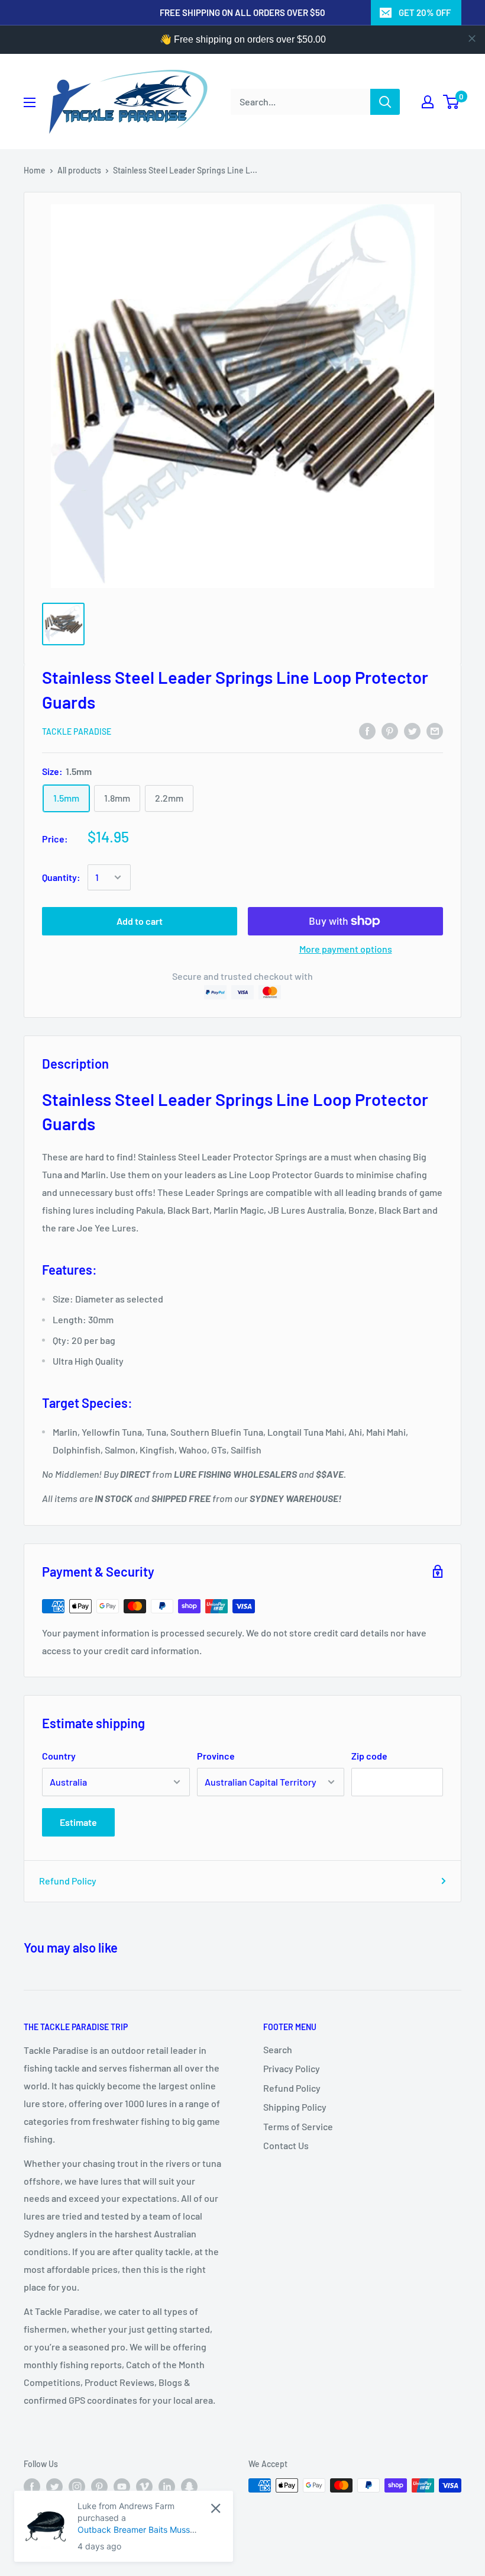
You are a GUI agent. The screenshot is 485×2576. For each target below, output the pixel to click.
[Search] (385, 102)
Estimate (78, 1822)
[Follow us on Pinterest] (99, 2487)
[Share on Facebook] (367, 730)
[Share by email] (435, 730)
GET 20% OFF (425, 12)
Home (35, 170)
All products (79, 170)
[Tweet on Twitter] (412, 730)
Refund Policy (68, 1881)
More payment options (346, 949)
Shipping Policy (295, 2107)
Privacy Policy (292, 2068)
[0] (452, 102)
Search (278, 2049)
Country (59, 1756)
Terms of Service (298, 2126)
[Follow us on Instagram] (77, 2487)
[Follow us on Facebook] (32, 2487)
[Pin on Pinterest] (390, 730)
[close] (472, 38)
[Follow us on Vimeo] (144, 2487)
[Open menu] (30, 102)
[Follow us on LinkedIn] (167, 2487)
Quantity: (61, 877)
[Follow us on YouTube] (122, 2487)
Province (216, 1756)
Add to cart (140, 921)
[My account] (428, 102)
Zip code (369, 1756)
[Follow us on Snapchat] (189, 2487)
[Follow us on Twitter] (54, 2487)
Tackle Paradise (77, 731)
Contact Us (286, 2145)
